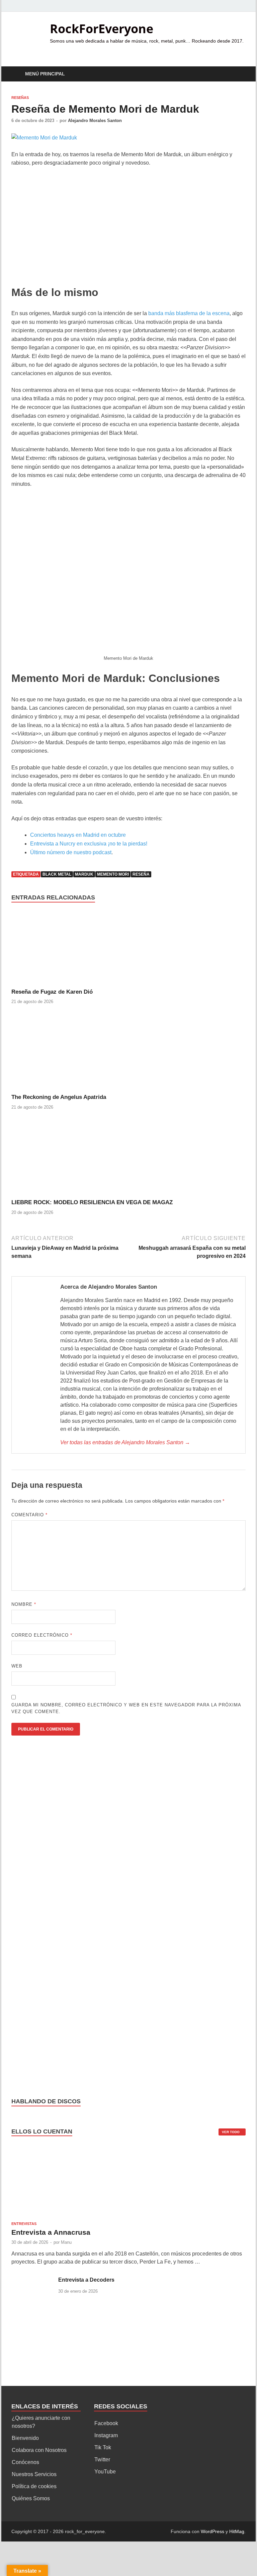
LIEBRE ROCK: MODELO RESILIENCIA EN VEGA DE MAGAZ (92, 1202)
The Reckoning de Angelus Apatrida (59, 1097)
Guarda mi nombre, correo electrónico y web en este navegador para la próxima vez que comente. (126, 1708)
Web (17, 1666)
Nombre (24, 1604)
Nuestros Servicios (34, 2474)
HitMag (237, 2531)
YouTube (105, 2472)
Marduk (84, 874)
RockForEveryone (102, 29)
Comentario (29, 1515)
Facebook (106, 2423)
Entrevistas (24, 2224)
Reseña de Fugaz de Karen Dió (52, 992)
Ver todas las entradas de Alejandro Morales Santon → (125, 1442)
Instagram (106, 2435)
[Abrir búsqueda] (239, 74)
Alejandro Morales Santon (95, 121)
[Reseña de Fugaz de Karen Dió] (70, 949)
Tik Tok (103, 2447)
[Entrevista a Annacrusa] (70, 2183)
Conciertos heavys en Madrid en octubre (78, 835)
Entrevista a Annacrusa (51, 2232)
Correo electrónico (42, 1635)
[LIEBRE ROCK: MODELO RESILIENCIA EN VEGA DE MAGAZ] (70, 1159)
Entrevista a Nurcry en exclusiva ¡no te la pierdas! (89, 844)
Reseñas (20, 98)
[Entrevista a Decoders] (32, 2280)
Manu (66, 2242)
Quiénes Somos (31, 2498)
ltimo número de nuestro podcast (73, 852)
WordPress (212, 2531)
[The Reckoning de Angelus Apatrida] (70, 1054)
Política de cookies (34, 2486)
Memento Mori (113, 874)
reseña (141, 874)
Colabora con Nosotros (39, 2450)
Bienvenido (25, 2438)
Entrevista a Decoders (86, 2280)
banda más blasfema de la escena (189, 313)
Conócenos (25, 2462)
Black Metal (57, 874)
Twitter (102, 2460)
